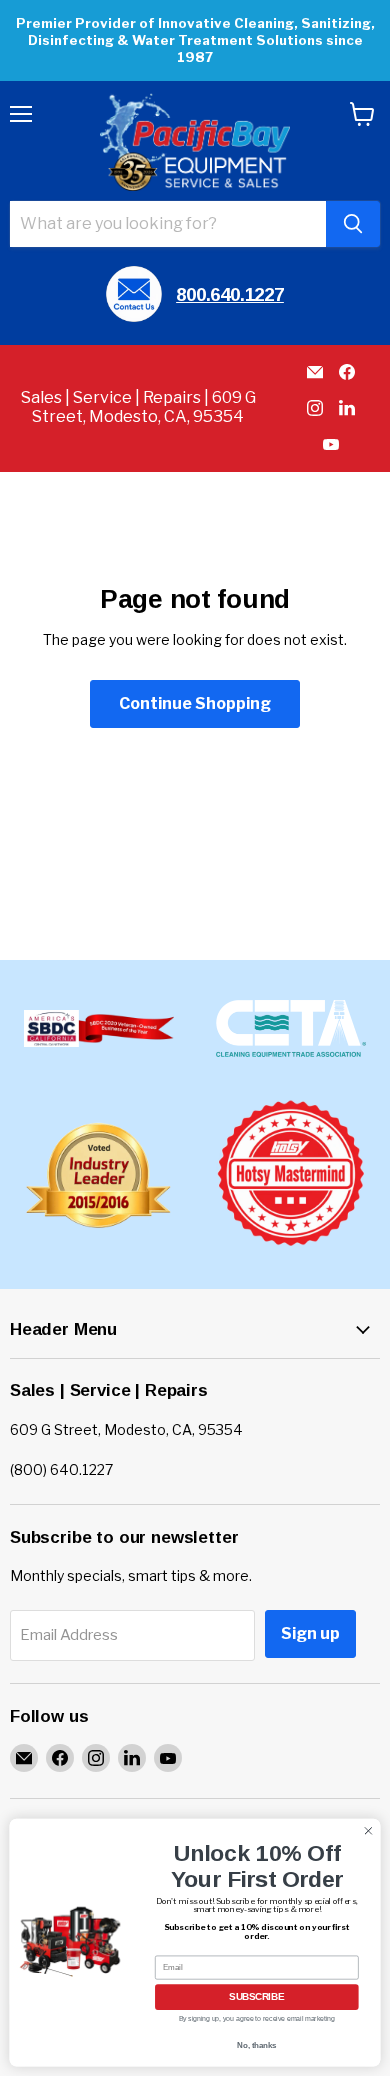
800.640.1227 (230, 294)
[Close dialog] (368, 1830)
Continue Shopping (195, 703)
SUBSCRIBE (256, 1997)
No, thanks (256, 2045)
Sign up (310, 1633)
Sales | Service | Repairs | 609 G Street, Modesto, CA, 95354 (138, 407)
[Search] (353, 224)
